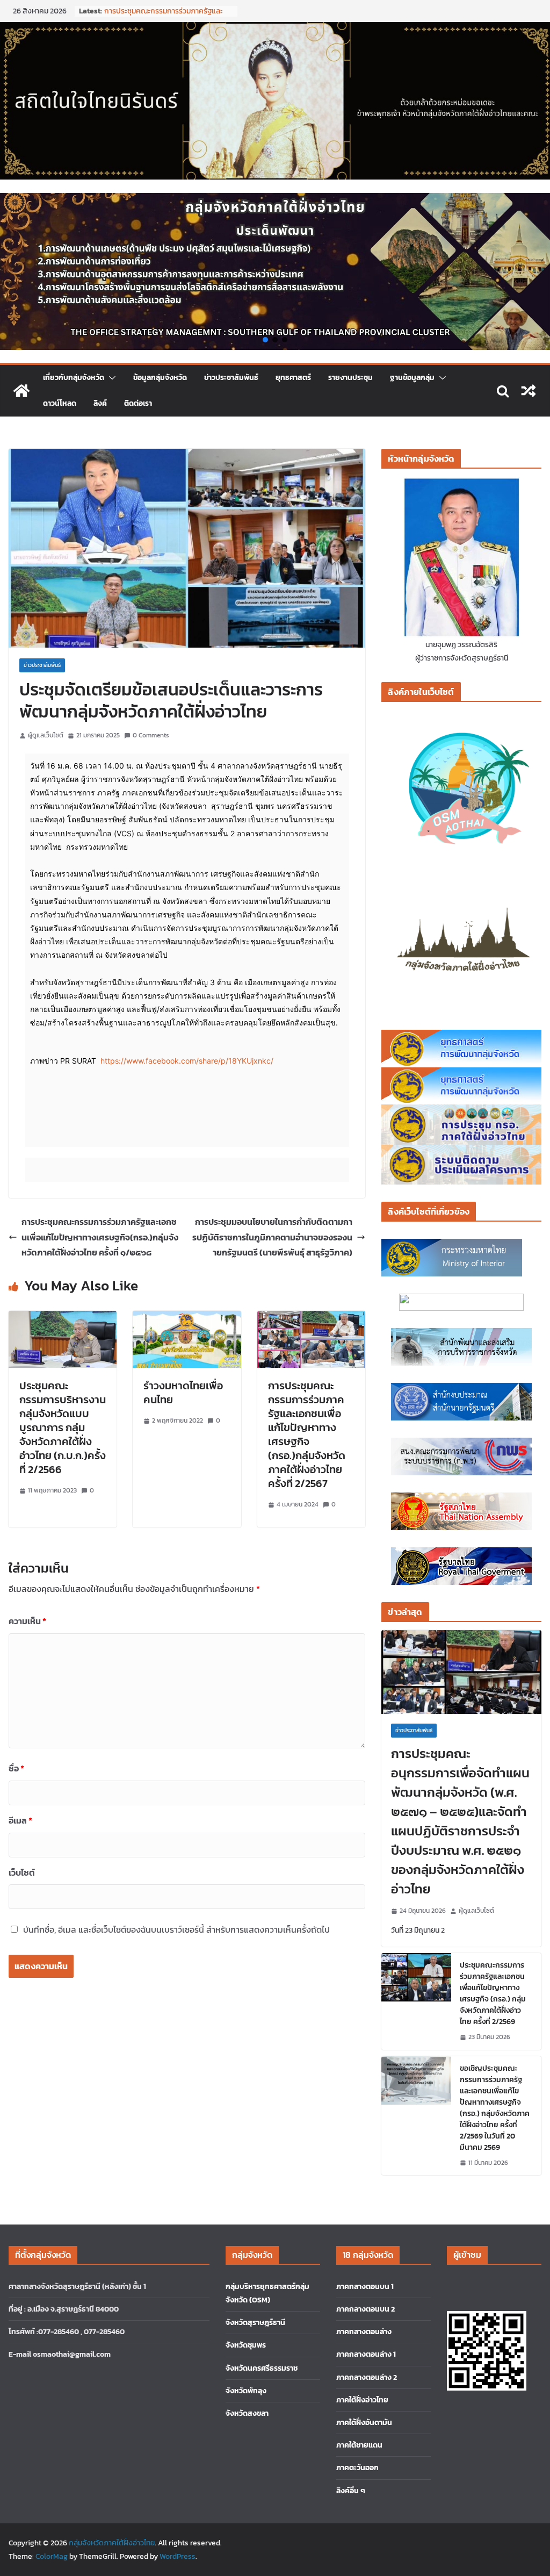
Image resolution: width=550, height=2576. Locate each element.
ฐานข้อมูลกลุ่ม (412, 378)
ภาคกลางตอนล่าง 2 (367, 2377)
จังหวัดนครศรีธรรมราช (262, 2368)
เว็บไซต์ (22, 1872)
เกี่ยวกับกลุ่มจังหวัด (74, 378)
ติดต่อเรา (138, 403)
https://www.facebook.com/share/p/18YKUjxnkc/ (187, 1061)
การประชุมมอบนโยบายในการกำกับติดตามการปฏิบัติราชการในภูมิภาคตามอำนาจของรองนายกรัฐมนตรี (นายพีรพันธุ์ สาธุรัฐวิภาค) (272, 1237)
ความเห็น (27, 1621)
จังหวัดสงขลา (247, 2413)
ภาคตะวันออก (357, 2468)
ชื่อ (16, 1768)
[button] (265, 340)
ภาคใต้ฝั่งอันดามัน (364, 2423)
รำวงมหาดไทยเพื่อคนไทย (183, 1393)
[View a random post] (529, 391)
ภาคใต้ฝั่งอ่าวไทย (362, 2400)
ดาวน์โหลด (60, 403)
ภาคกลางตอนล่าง (364, 2332)
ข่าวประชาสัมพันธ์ (231, 378)
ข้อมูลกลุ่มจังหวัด (160, 378)
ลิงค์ (100, 403)
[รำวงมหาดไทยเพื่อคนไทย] (187, 1318)
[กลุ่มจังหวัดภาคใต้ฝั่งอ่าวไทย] (21, 391)
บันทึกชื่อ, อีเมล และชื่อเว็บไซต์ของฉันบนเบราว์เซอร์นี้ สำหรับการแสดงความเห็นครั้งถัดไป (176, 1929)
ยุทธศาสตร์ (293, 378)
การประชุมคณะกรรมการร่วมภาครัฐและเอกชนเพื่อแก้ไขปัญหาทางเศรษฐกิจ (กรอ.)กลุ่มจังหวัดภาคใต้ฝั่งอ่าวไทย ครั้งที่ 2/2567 (307, 1434)
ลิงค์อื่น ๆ (351, 2491)
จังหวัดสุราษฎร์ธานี (255, 2323)
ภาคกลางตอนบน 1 (365, 2287)
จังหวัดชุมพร (246, 2345)
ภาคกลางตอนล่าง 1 (366, 2354)
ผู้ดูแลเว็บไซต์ (46, 735)
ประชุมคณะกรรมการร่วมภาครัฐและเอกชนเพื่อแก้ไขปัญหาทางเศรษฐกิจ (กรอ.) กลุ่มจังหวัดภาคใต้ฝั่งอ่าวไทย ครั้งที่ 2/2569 (493, 1993)
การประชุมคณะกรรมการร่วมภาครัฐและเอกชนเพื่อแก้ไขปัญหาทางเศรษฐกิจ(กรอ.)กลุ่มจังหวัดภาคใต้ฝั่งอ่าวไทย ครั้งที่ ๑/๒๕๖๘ (100, 1237)
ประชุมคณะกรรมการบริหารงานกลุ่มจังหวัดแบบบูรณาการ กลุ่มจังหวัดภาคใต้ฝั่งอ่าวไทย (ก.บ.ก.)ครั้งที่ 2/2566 (63, 1427)
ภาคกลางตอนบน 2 (366, 2309)
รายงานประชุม (350, 378)
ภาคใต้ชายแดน (359, 2445)
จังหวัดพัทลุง (246, 2391)
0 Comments (151, 735)
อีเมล (20, 1820)
